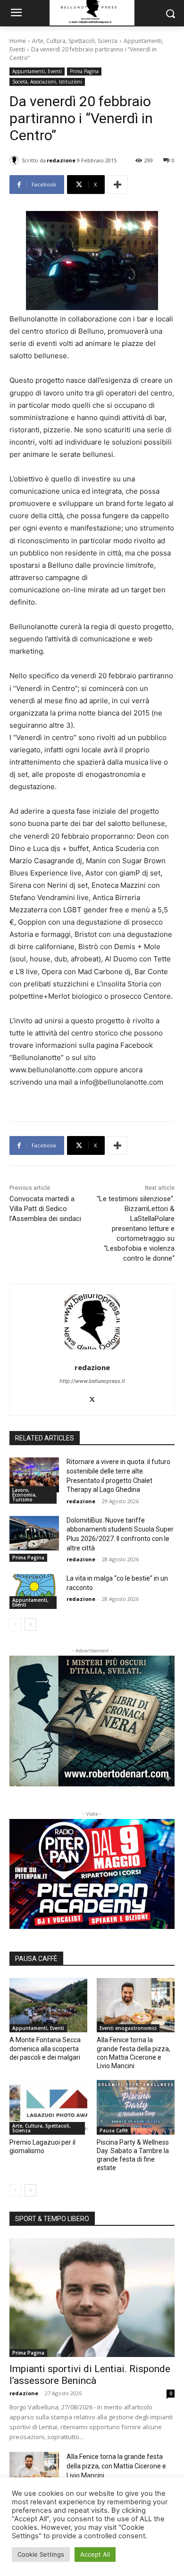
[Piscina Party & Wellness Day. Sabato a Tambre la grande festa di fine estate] (136, 2107)
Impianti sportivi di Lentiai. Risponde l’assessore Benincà (90, 2375)
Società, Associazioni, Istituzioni (47, 82)
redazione (61, 160)
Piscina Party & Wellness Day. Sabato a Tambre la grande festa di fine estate (133, 2155)
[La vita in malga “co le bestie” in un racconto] (34, 1591)
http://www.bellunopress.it (92, 1381)
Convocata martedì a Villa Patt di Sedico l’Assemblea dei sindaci (45, 1209)
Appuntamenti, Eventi (37, 71)
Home (18, 41)
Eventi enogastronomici (128, 2028)
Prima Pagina (84, 71)
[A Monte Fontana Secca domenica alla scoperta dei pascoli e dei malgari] (48, 2005)
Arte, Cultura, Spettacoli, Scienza (75, 41)
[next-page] (30, 1625)
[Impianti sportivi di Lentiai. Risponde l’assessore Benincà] (92, 2298)
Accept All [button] (95, 2554)
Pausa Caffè (114, 2130)
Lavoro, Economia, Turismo (25, 1495)
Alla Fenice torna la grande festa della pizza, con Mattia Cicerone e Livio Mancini (116, 2466)
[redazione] (16, 160)
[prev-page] (15, 1625)
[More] (117, 185)
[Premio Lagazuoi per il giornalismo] (48, 2107)
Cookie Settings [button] (41, 2554)
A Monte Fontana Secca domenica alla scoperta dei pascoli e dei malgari (45, 2048)
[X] (92, 1397)
